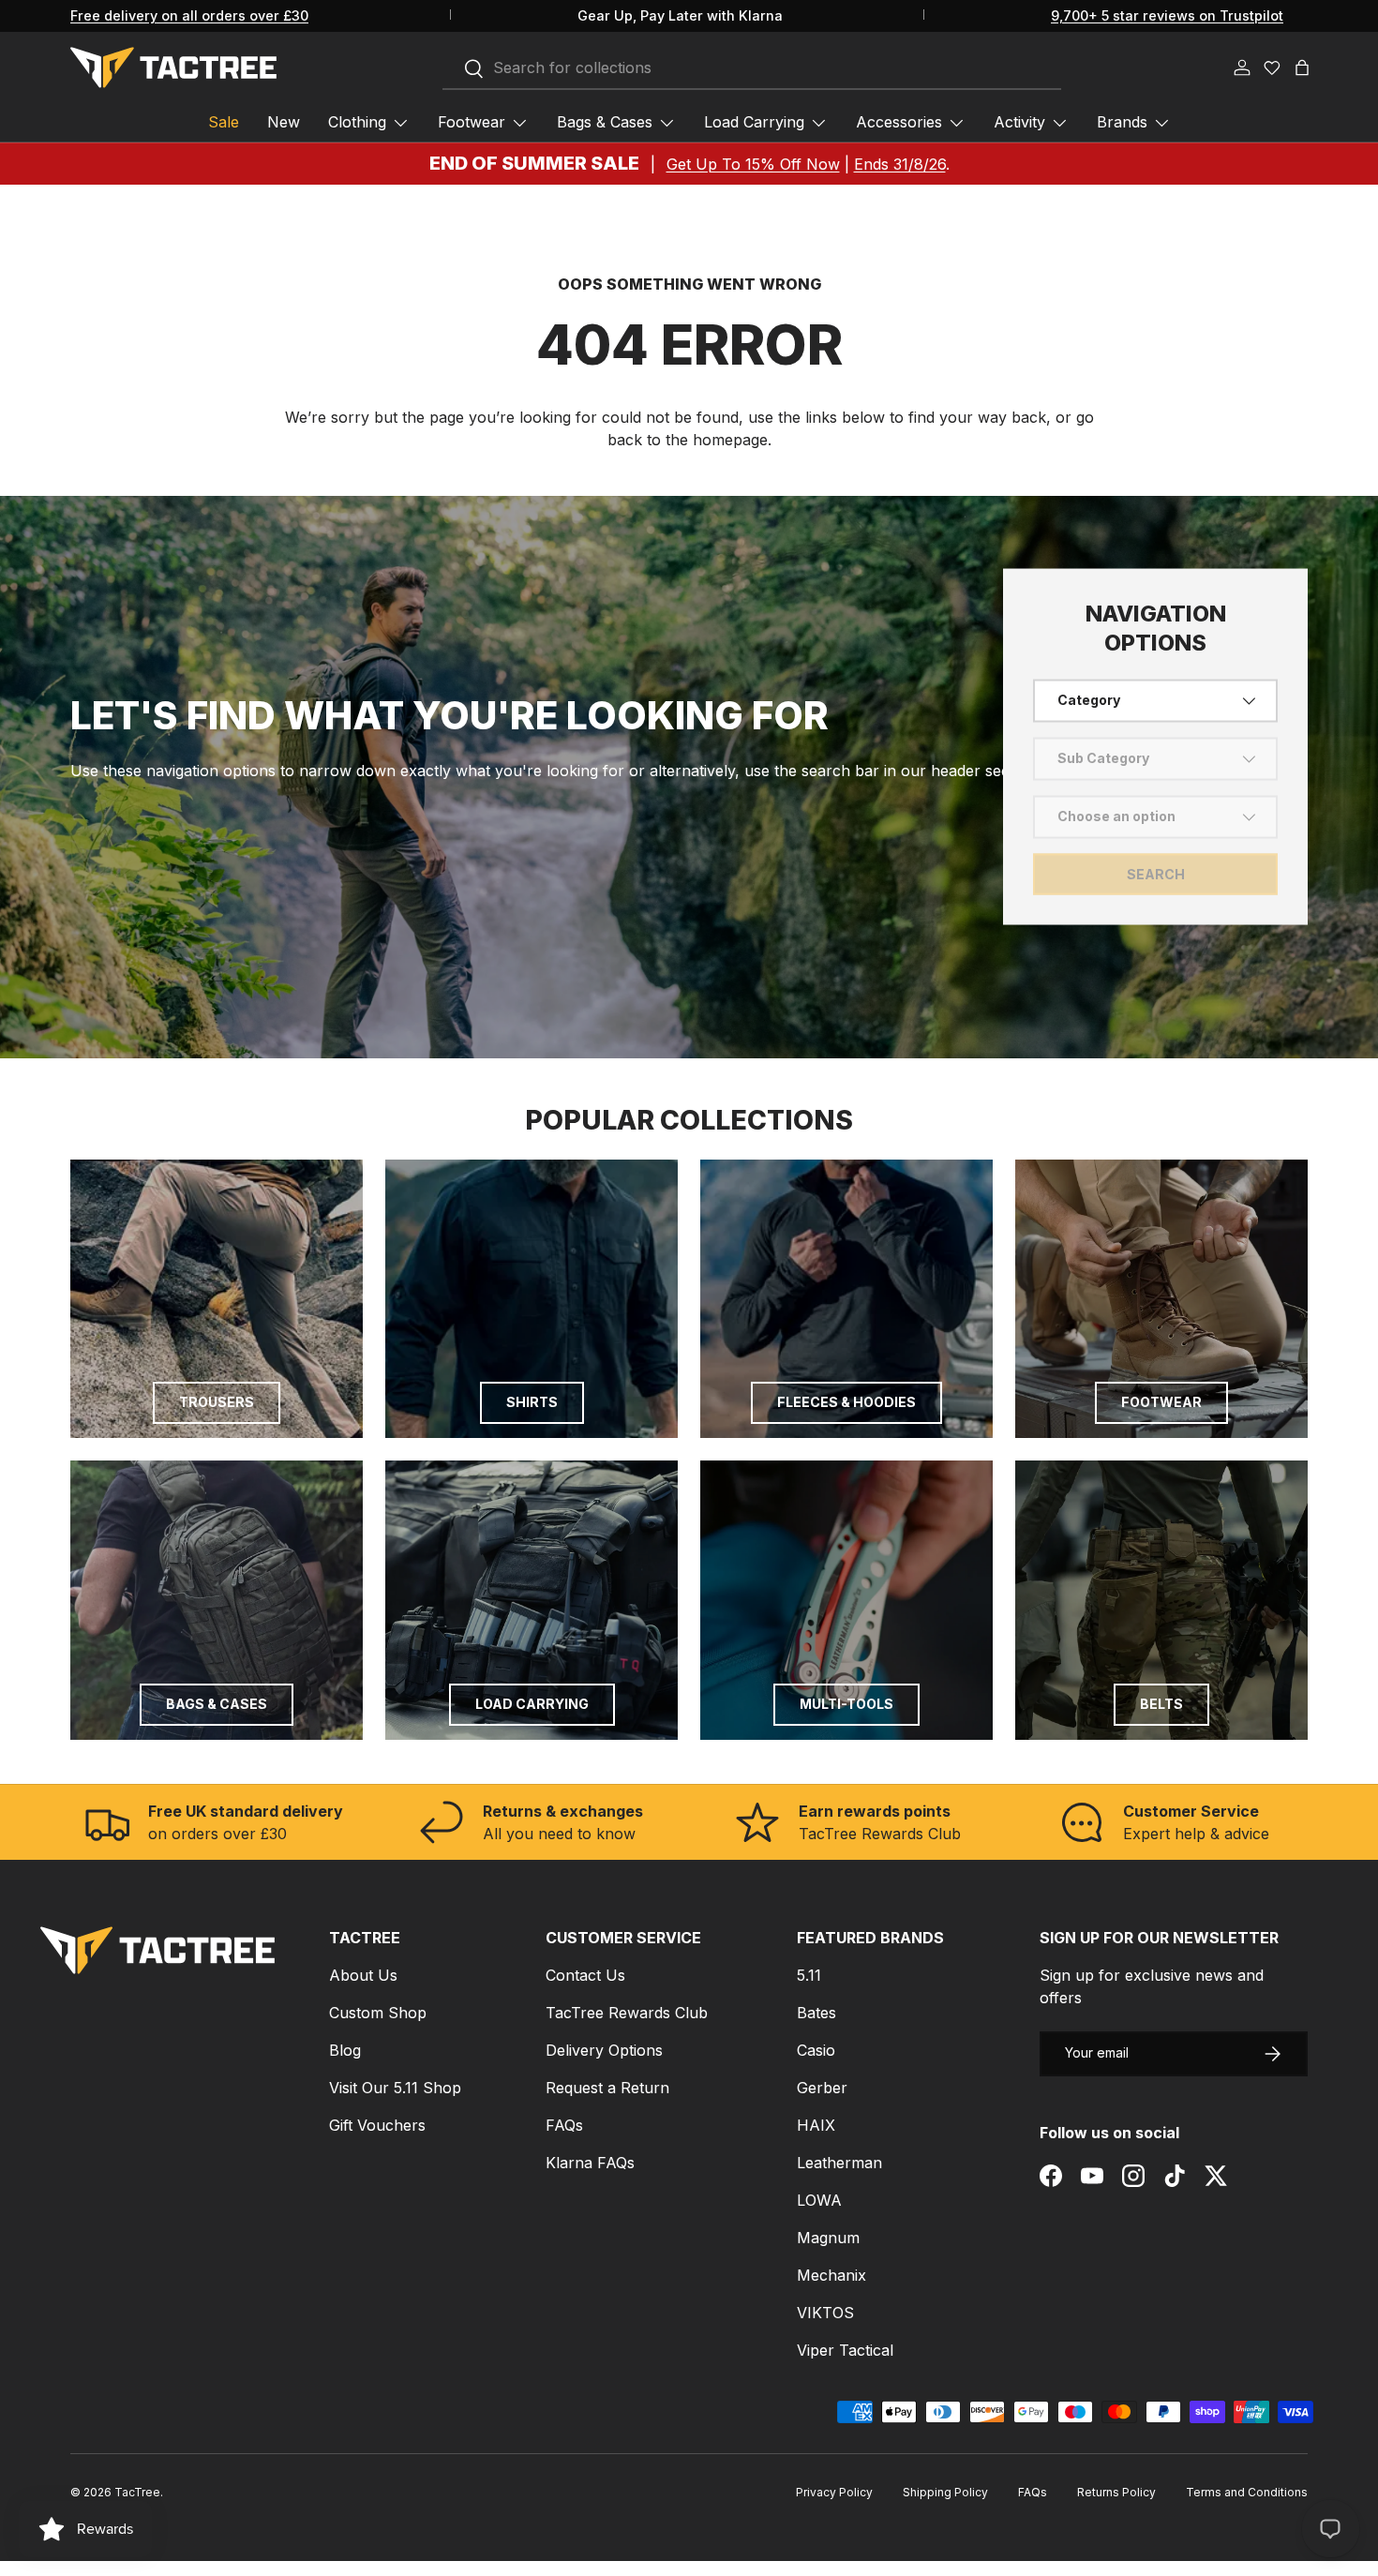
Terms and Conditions (1247, 2492)
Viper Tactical (845, 2350)
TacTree (137, 2492)
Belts (1161, 1704)
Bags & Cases (605, 122)
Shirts (532, 1402)
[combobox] (752, 68)
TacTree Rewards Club (627, 2013)
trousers (217, 1402)
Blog (345, 2050)
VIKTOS (825, 2313)
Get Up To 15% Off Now (753, 164)
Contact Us (585, 1975)
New (284, 122)
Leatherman (839, 2163)
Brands (1122, 122)
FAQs (564, 2125)
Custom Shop (378, 2013)
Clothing (357, 122)
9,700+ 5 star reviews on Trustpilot (1167, 15)
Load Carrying (754, 122)
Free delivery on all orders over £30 (189, 15)
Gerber (822, 2088)
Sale (224, 122)
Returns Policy (1116, 2492)
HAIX (816, 2125)
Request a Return (607, 2088)
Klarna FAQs (590, 2163)
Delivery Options (604, 2050)
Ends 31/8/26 (900, 164)
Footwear (472, 122)
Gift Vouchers (377, 2125)
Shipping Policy (945, 2492)
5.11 (809, 1975)
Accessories (899, 122)
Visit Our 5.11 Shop (395, 2088)
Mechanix (831, 2275)
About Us (363, 1975)
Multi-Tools (846, 1704)
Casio (816, 2050)
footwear (1161, 1402)
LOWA (819, 2200)
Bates (816, 2013)
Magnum (828, 2238)
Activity (1019, 122)
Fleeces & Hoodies (846, 1402)
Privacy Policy (834, 2492)
